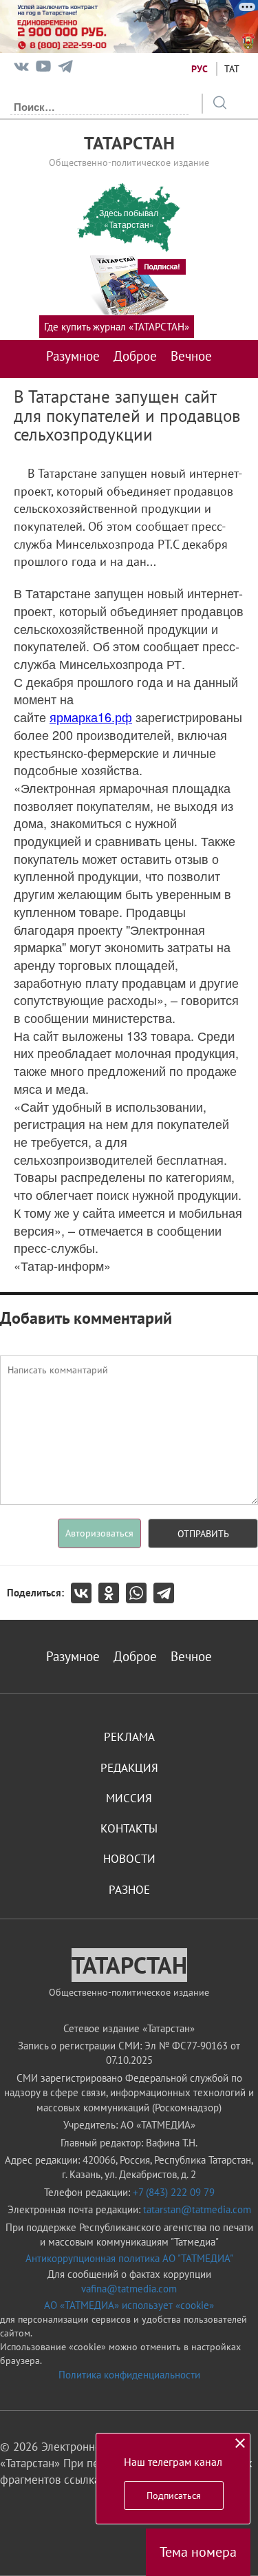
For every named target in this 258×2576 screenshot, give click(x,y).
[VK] (21, 69)
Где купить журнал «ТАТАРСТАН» (117, 327)
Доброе (135, 356)
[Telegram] (65, 69)
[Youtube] (43, 69)
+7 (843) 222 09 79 (174, 2192)
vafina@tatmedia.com (129, 2289)
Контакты (129, 1828)
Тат (232, 69)
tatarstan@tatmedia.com (197, 2209)
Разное (129, 1890)
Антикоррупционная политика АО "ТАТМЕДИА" (129, 2258)
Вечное (191, 356)
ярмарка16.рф (91, 717)
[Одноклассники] (112, 1593)
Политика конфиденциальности (129, 2375)
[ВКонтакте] (85, 1593)
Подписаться (174, 2495)
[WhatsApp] (140, 1593)
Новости (129, 1859)
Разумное (73, 356)
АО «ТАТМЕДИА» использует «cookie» (129, 2305)
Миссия (129, 1798)
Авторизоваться (99, 1533)
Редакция (129, 1768)
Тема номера (198, 2552)
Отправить (203, 1534)
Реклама (129, 1737)
